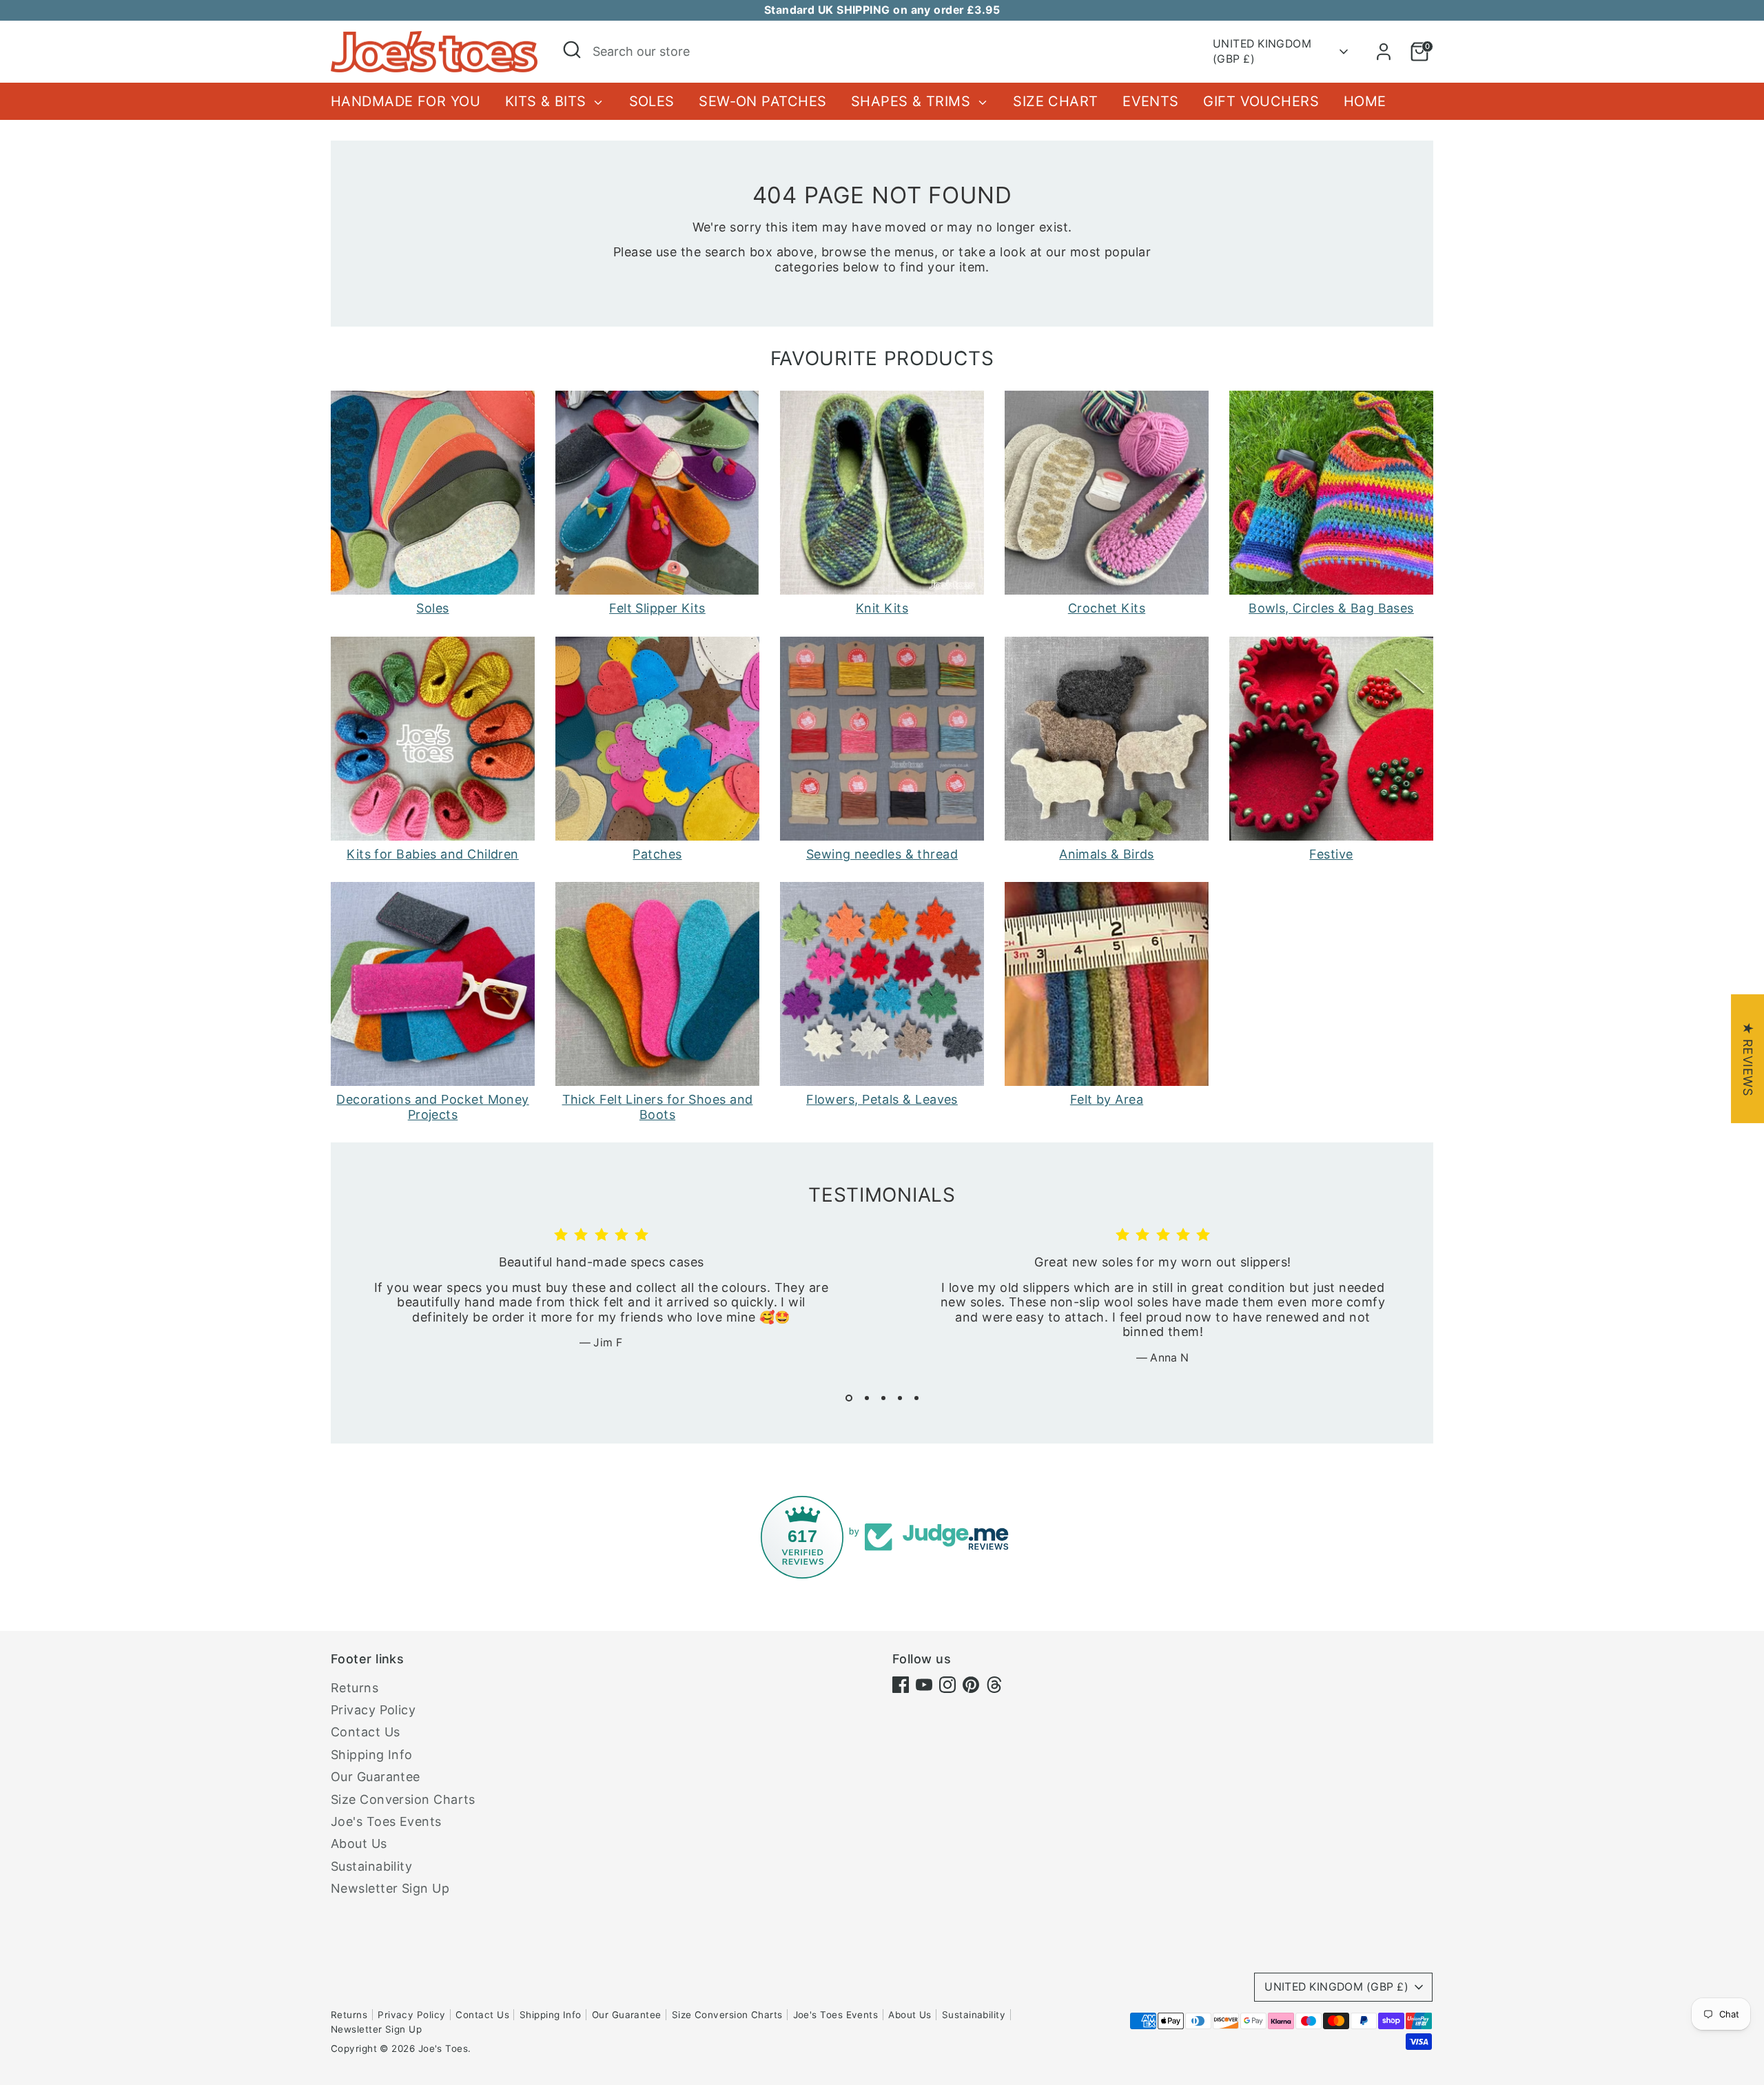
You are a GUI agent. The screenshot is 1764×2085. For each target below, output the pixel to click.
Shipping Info (372, 1755)
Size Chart (1056, 101)
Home (1365, 101)
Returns (355, 1688)
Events (1151, 101)
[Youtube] (924, 1685)
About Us (359, 1843)
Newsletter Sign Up (390, 1888)
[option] (591, 1300)
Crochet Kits (1107, 608)
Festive (1331, 854)
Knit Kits (882, 608)
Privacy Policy (373, 1710)
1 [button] (849, 1398)
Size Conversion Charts (403, 1799)
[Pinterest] (971, 1685)
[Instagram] (947, 1685)
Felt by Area (1107, 1099)
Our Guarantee (376, 1777)
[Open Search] (572, 50)
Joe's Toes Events (386, 1821)
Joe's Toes (443, 2048)
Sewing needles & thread (882, 854)
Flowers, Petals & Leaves (882, 1099)
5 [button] (916, 1398)
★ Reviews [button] (1748, 1059)
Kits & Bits (548, 101)
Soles (652, 101)
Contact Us (366, 1732)
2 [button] (867, 1398)
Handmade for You (406, 101)
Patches (657, 854)
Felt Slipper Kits (657, 608)
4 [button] (900, 1398)
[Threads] (994, 1685)
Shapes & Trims (913, 101)
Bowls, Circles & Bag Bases (1331, 608)
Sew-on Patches (762, 101)
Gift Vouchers (1261, 101)
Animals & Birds (1107, 854)
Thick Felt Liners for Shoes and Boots (658, 1107)
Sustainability (371, 1866)
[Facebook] (901, 1685)
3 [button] (883, 1398)
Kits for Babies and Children (433, 854)
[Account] (1384, 52)
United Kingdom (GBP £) (1262, 51)
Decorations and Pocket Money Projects (433, 1107)
